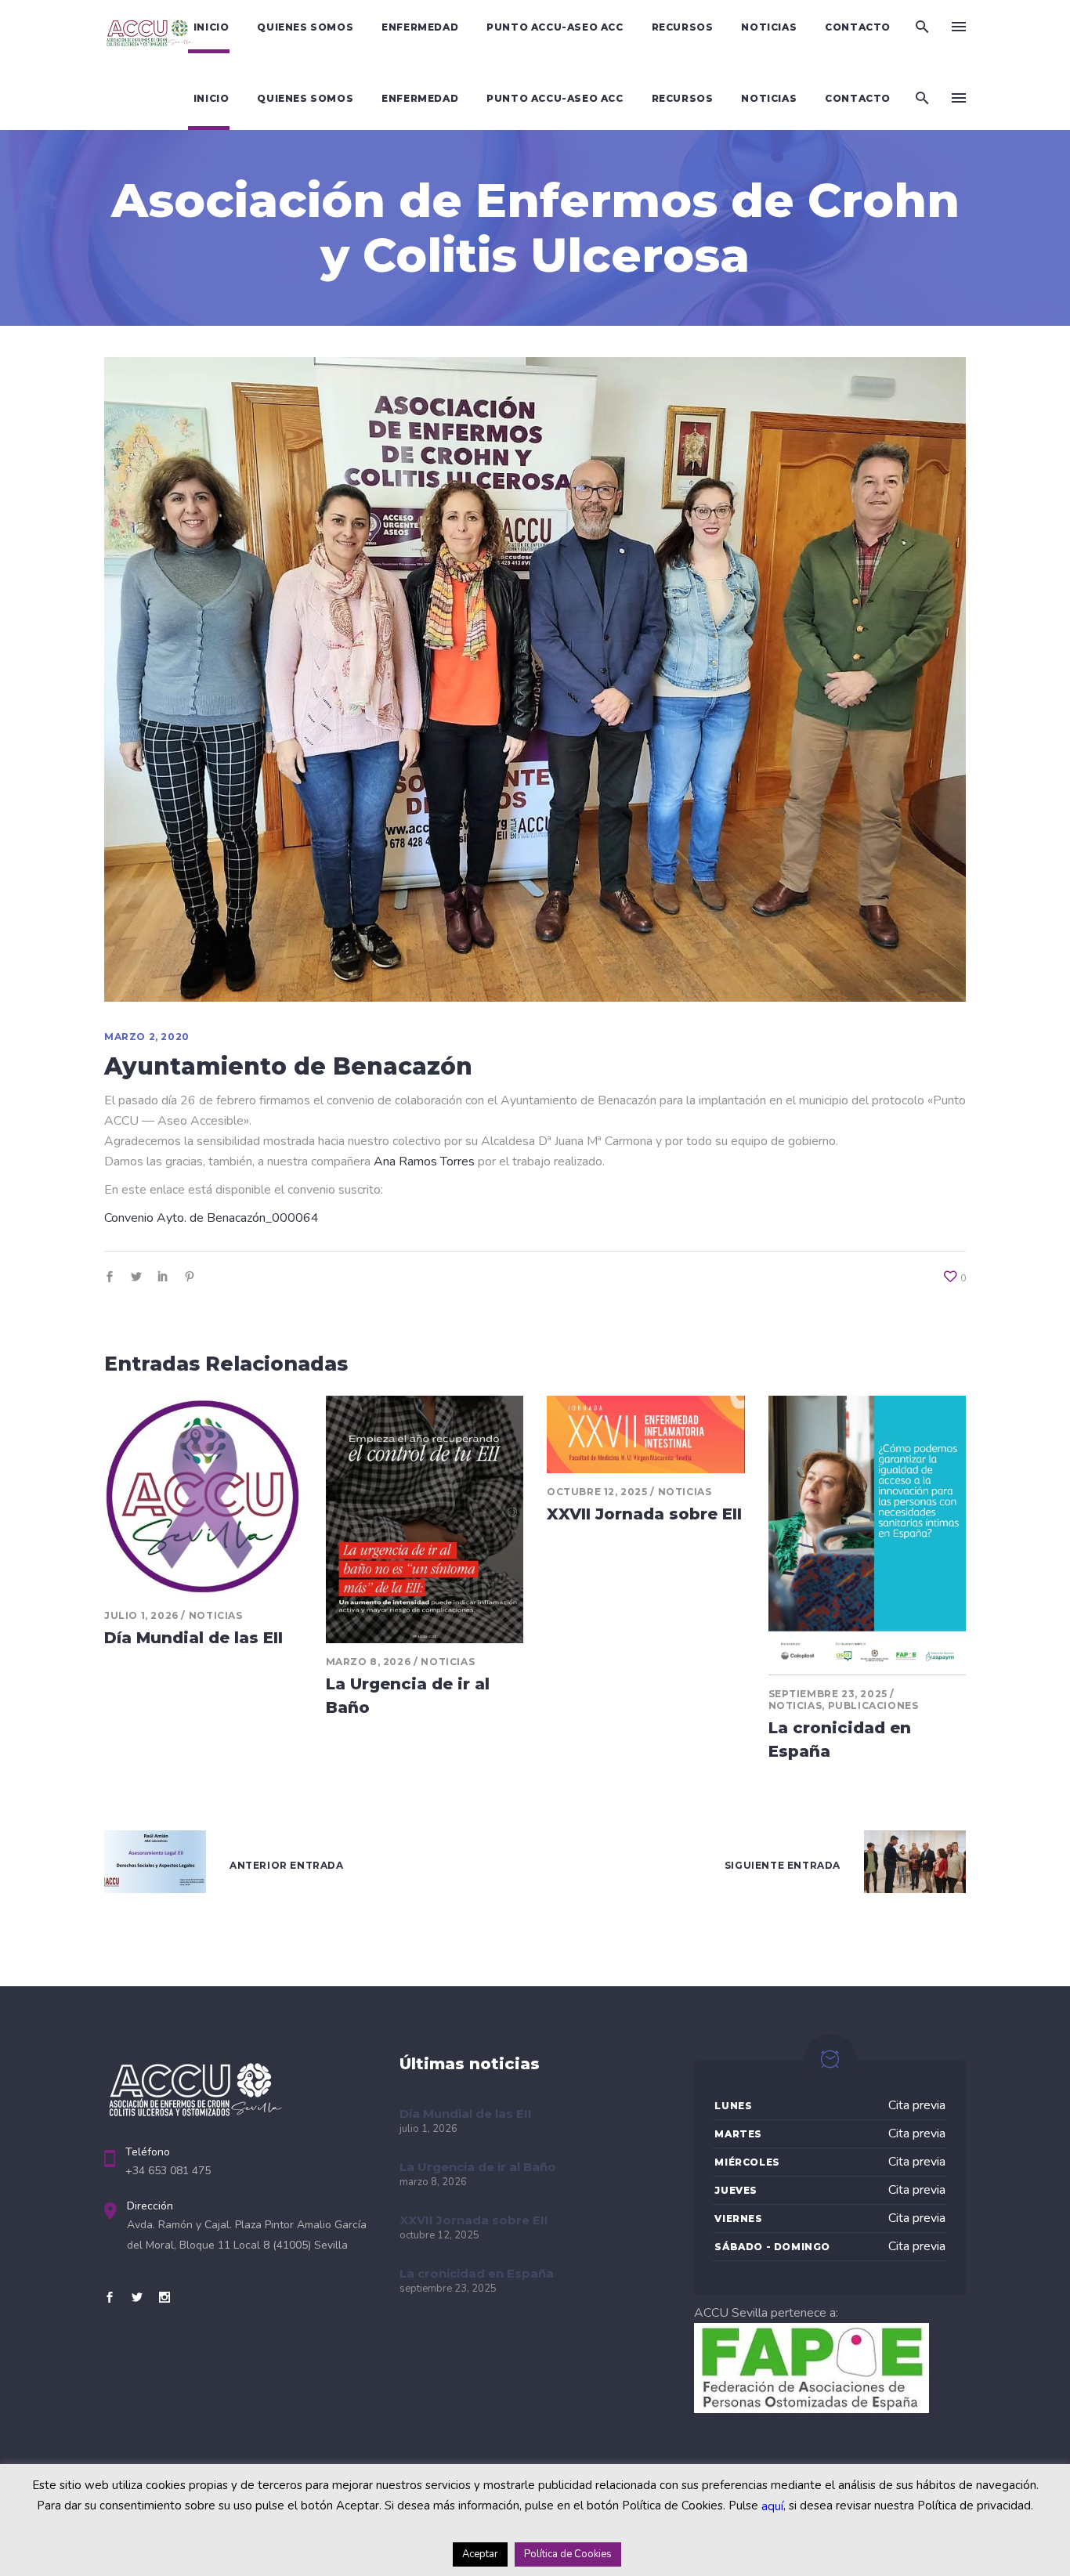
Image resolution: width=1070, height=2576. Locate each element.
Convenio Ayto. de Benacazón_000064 (211, 1218)
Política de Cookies (568, 2554)
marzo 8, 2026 (369, 1662)
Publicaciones (873, 1705)
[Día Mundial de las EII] (203, 1496)
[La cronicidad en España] (868, 1535)
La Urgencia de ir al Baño (478, 2167)
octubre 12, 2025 (597, 1492)
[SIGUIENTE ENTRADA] (915, 1865)
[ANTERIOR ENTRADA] (155, 1865)
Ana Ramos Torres (424, 1162)
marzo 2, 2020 (147, 1037)
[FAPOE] (812, 2409)
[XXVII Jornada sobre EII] (646, 1434)
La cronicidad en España (477, 2273)
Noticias (216, 1615)
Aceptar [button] (480, 2554)
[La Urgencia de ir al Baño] (425, 1519)
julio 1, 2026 (141, 1615)
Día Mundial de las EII (193, 1638)
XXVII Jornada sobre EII (644, 1514)
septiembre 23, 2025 (828, 1694)
